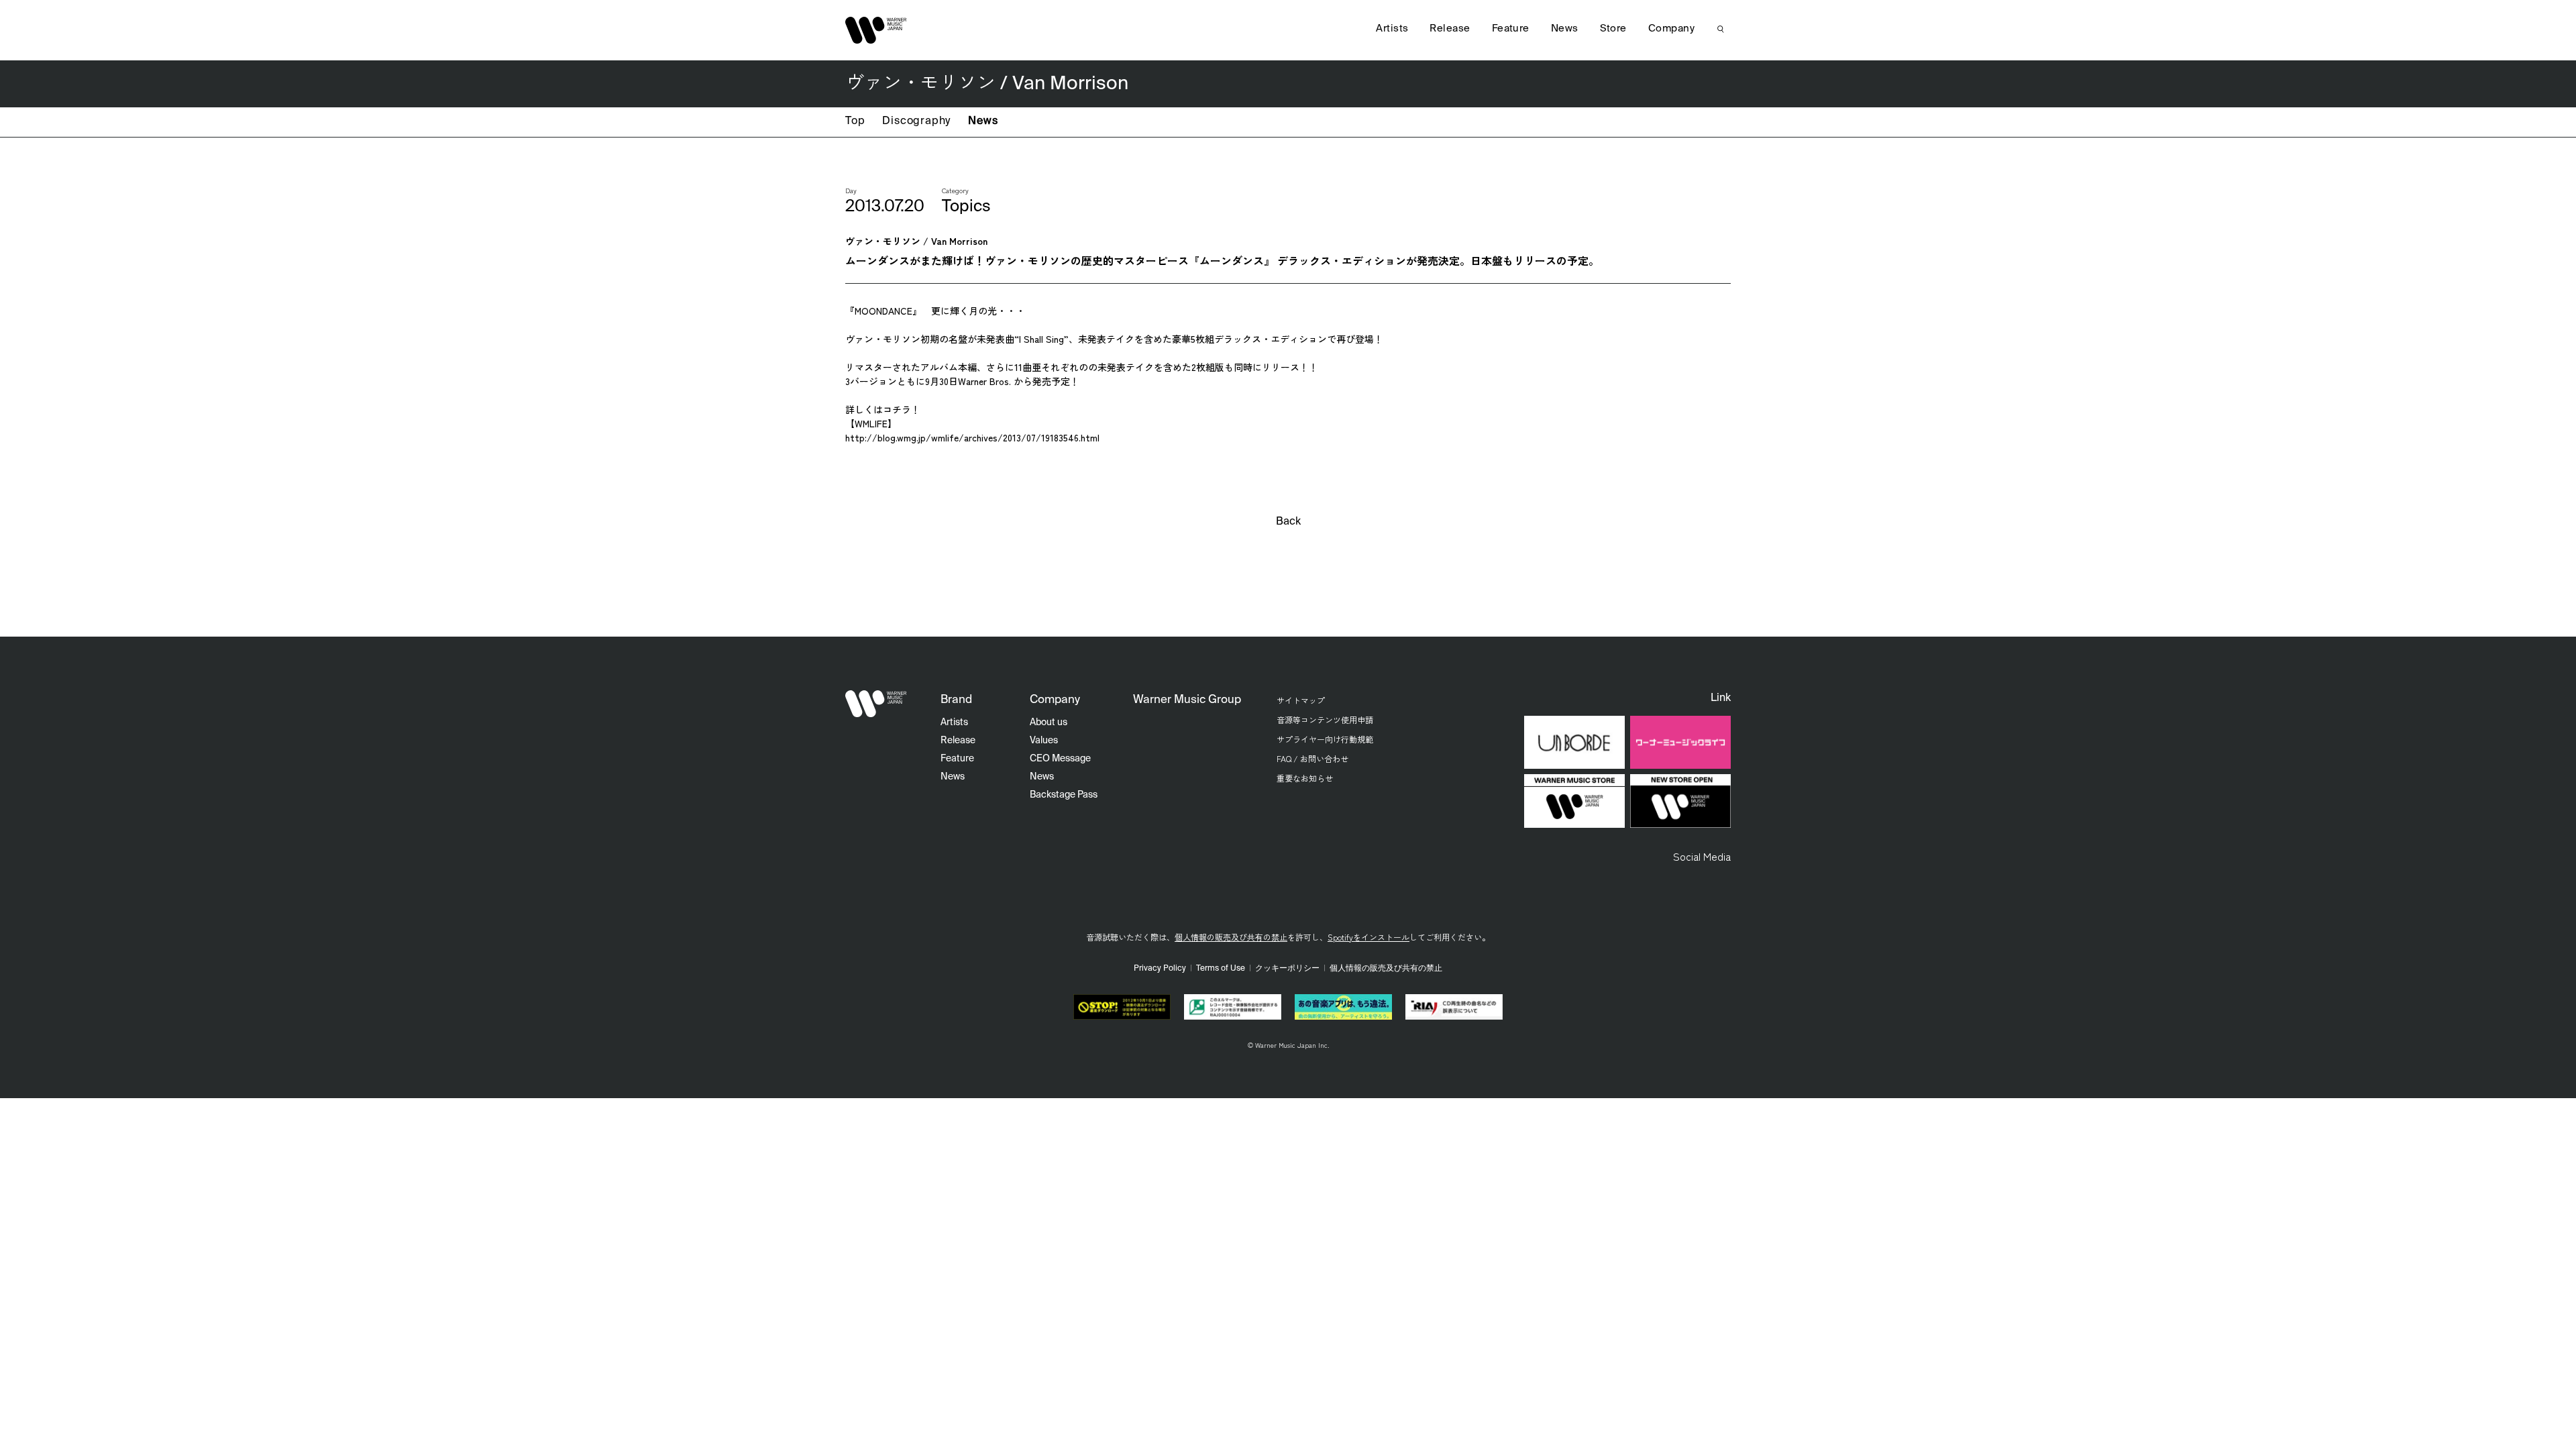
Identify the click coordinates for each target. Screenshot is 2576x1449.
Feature (1511, 29)
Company (1671, 29)
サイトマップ (1301, 700)
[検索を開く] (1721, 29)
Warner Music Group (1187, 700)
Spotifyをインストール (1368, 937)
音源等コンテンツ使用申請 (1325, 719)
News (983, 121)
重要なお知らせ (1305, 778)
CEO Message (1060, 759)
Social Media (1702, 856)
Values (1044, 741)
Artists (1392, 29)
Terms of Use (1221, 969)
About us (1049, 722)
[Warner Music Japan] (876, 704)
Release (1450, 29)
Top (855, 121)
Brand (956, 700)
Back (1288, 522)
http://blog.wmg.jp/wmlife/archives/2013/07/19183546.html (972, 437)
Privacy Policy (1160, 969)
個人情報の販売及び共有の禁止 (1231, 937)
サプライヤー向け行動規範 (1325, 739)
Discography (916, 121)
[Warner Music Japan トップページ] (876, 30)
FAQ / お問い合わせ (1312, 758)
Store (1613, 29)
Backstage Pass (1064, 795)
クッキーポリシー (1287, 969)
